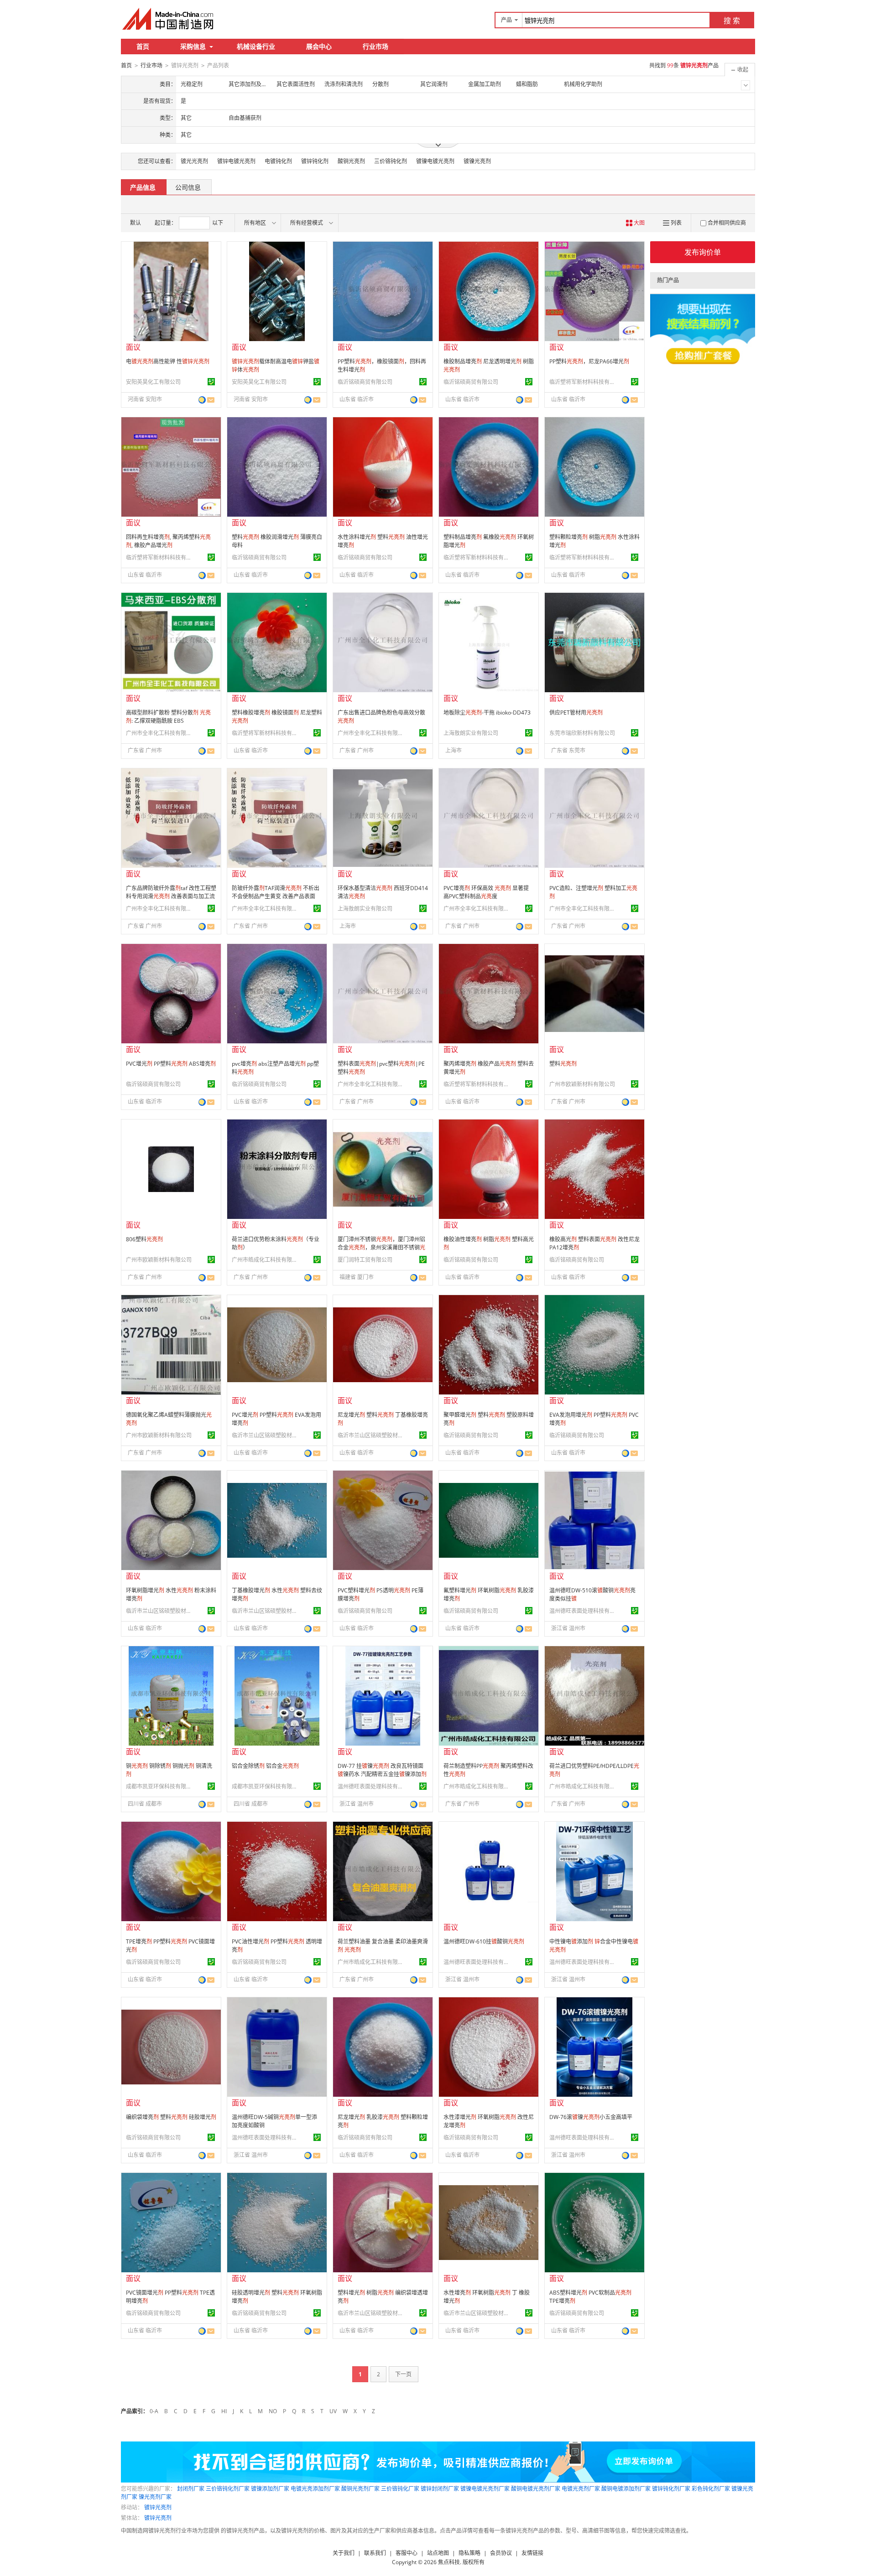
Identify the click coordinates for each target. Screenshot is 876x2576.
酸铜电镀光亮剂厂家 (536, 2489)
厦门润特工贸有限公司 (365, 1260)
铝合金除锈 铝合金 (265, 1766)
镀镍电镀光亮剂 (435, 161)
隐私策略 (469, 2553)
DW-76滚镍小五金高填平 (591, 2117)
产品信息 (143, 187)
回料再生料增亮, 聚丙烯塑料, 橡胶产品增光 (168, 541)
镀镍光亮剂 (477, 161)
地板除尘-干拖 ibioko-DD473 (487, 713)
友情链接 (532, 2553)
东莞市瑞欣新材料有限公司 (582, 733)
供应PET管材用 (576, 713)
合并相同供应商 (727, 223)
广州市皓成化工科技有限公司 (266, 1260)
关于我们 (344, 2553)
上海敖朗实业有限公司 (471, 733)
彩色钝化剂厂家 (711, 2489)
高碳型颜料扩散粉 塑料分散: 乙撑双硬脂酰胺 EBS (168, 717)
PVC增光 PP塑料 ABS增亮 (171, 1064)
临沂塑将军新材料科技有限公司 (584, 382)
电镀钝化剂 (278, 161)
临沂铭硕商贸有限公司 (365, 382)
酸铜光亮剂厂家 (360, 2489)
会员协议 (501, 2553)
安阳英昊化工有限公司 (153, 382)
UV (333, 2411)
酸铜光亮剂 (351, 161)
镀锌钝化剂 (315, 161)
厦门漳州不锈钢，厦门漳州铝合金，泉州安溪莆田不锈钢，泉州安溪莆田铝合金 (381, 1247)
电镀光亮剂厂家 (581, 2489)
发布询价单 (703, 252)
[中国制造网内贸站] (169, 19)
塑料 (563, 1064)
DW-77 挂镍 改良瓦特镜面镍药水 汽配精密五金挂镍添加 (382, 1770)
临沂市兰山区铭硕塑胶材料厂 (266, 1435)
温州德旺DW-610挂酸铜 (484, 1941)
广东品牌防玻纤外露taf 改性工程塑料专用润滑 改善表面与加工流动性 (171, 896)
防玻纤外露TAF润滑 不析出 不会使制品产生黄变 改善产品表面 (276, 892)
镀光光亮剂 (194, 161)
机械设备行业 (256, 46)
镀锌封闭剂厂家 (440, 2489)
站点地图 (438, 2553)
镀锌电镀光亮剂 (236, 161)
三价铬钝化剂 (391, 161)
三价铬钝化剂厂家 (228, 2489)
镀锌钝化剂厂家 (671, 2489)
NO (273, 2411)
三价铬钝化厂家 (400, 2489)
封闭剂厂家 (191, 2489)
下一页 (403, 2374)
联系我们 (375, 2553)
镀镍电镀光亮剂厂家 (485, 2489)
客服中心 (407, 2553)
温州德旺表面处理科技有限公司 (584, 1611)
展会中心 (319, 46)
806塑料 (144, 1239)
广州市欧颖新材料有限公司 (582, 1084)
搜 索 (732, 21)
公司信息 (188, 187)
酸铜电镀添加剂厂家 (626, 2489)
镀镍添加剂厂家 (270, 2489)
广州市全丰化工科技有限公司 (160, 733)
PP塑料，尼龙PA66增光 (589, 361)
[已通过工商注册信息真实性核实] (211, 382)
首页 (143, 46)
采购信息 (193, 46)
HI (224, 2411)
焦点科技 (449, 2562)
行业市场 (375, 46)
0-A (154, 2411)
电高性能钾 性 (168, 361)
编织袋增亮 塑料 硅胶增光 (171, 2117)
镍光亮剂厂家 (155, 2497)
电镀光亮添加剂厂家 (315, 2489)
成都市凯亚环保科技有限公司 (160, 1786)
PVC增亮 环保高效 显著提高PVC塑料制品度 (486, 892)
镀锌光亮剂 (158, 2507)
